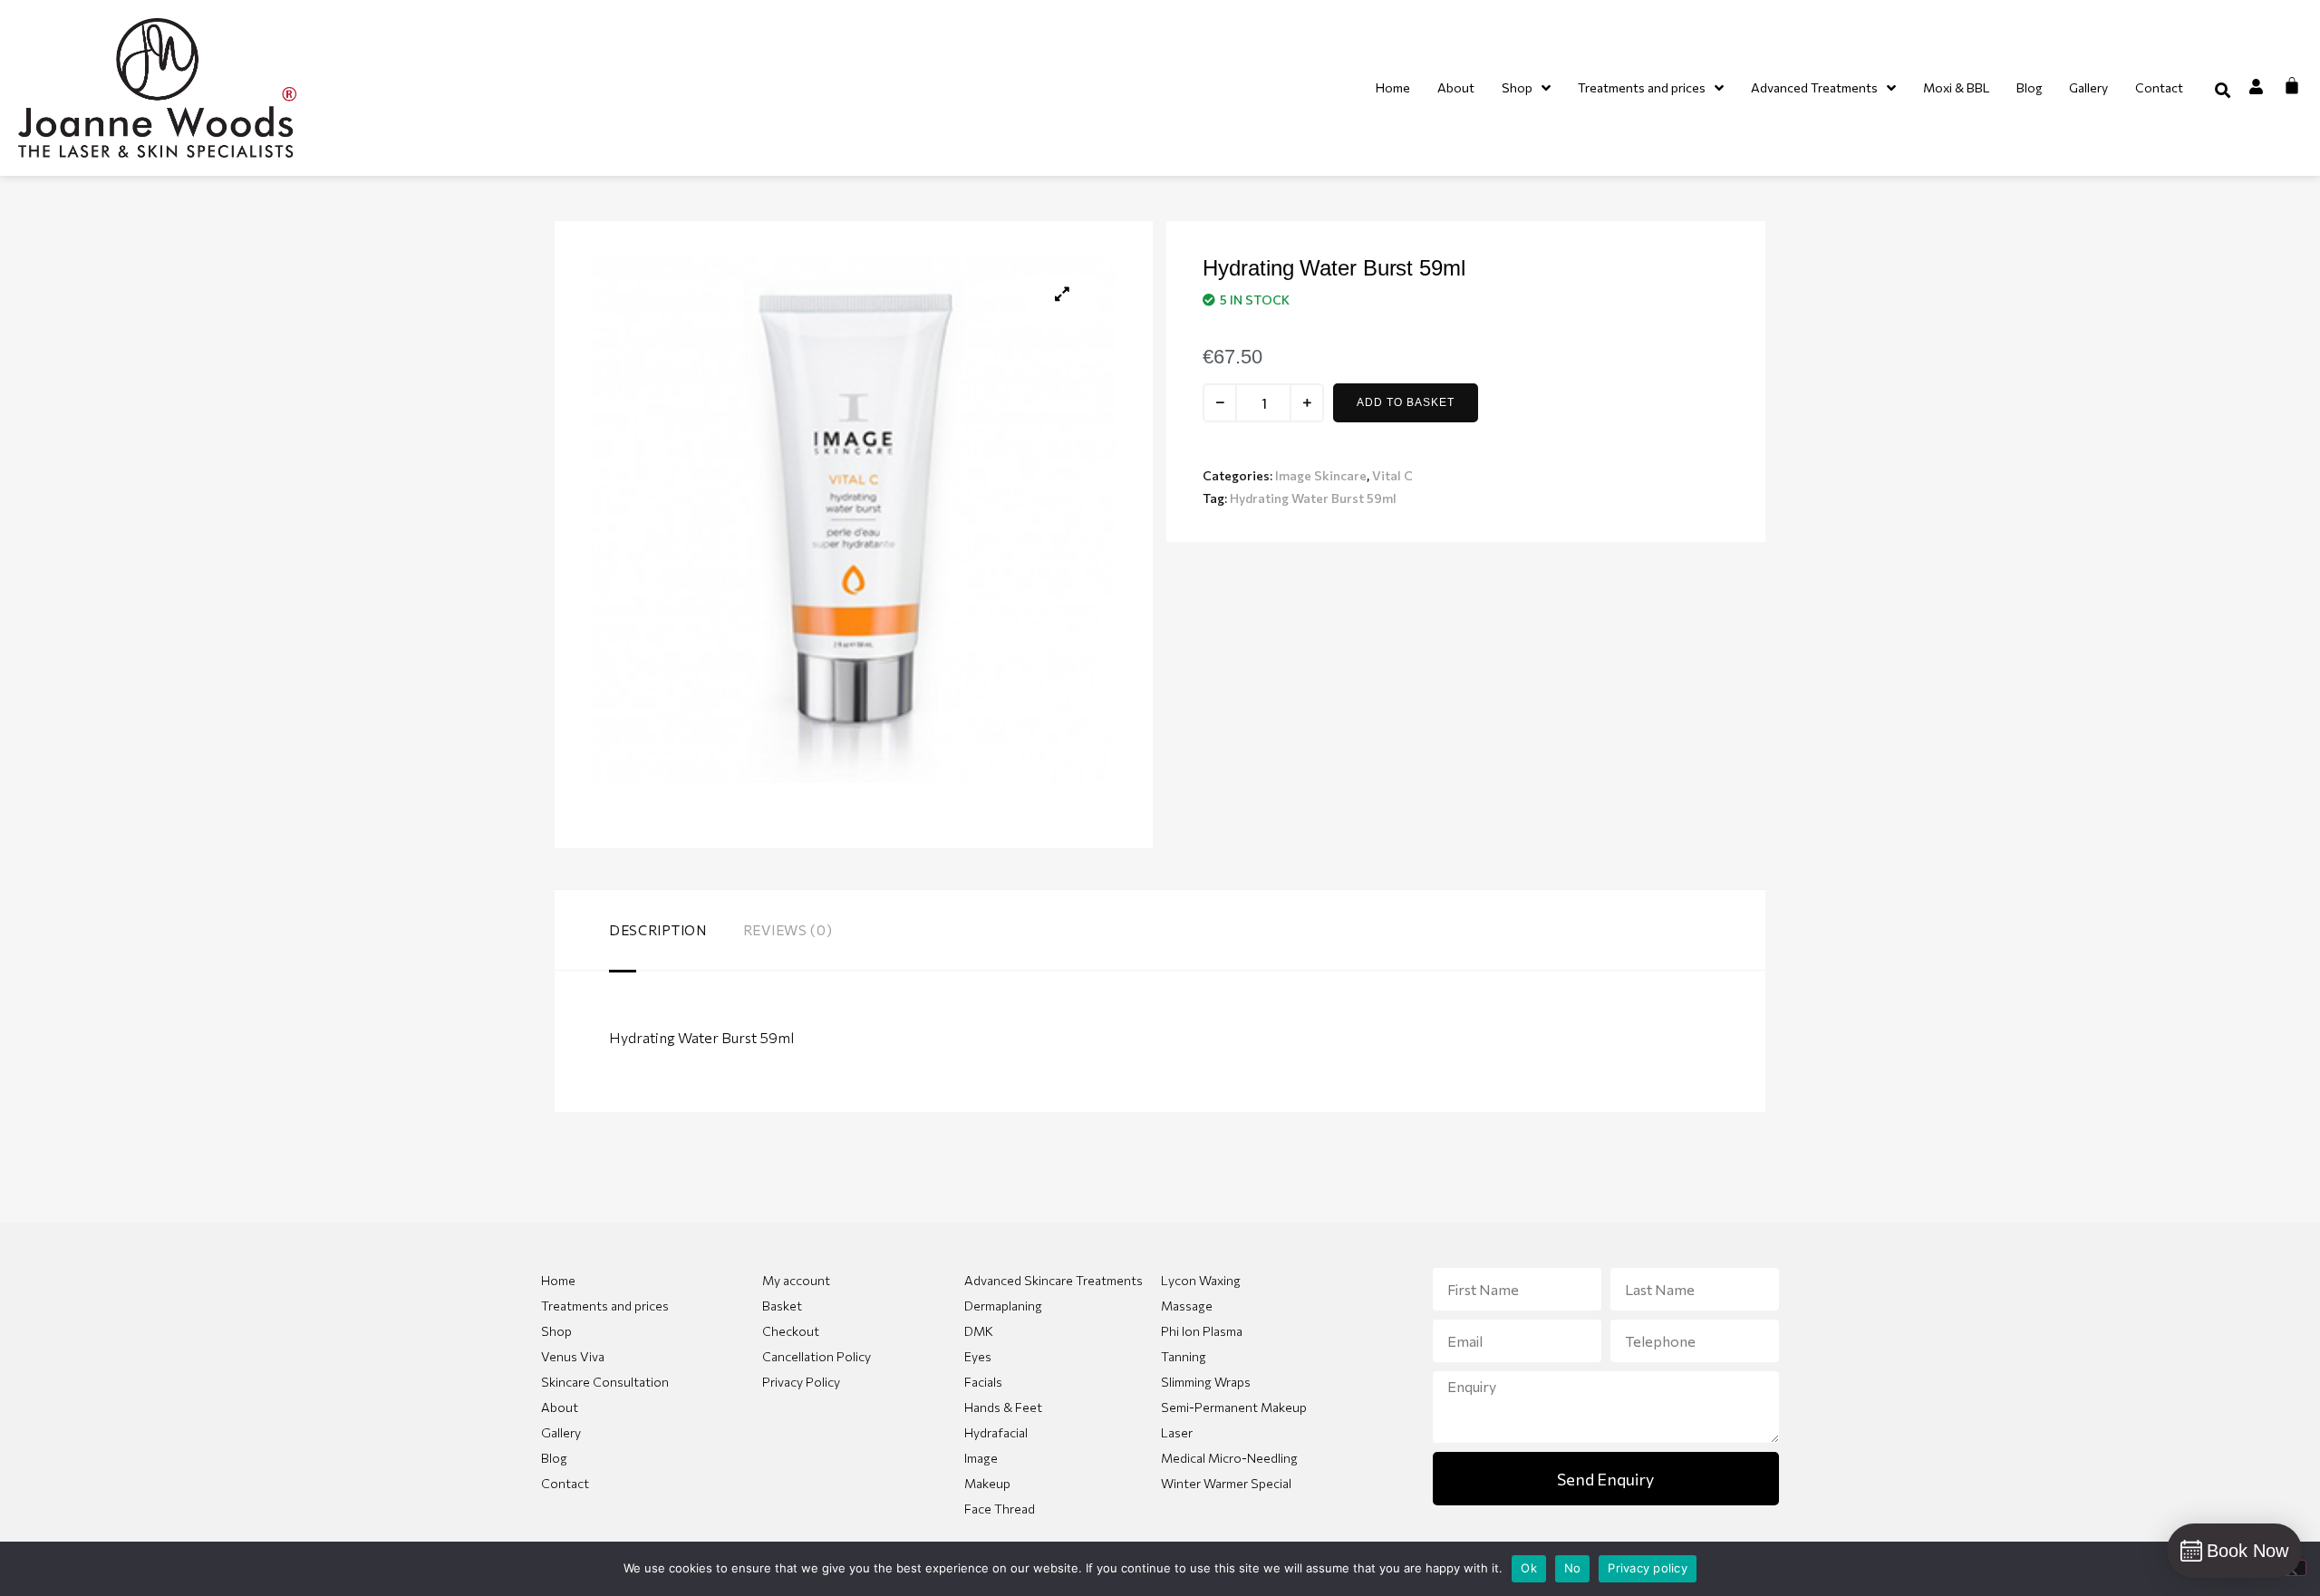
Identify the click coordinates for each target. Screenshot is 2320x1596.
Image (981, 1458)
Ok (1529, 1568)
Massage (1187, 1306)
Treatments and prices (605, 1306)
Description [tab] (658, 930)
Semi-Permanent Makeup (1234, 1407)
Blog (554, 1458)
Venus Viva (573, 1356)
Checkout (791, 1331)
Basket (782, 1306)
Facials (983, 1382)
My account (796, 1280)
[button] (2223, 90)
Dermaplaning (1003, 1306)
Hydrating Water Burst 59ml (1313, 498)
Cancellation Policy (817, 1356)
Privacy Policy (801, 1382)
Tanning (1184, 1356)
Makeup (987, 1483)
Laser (1177, 1432)
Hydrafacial (996, 1432)
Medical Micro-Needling (1229, 1458)
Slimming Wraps (1206, 1382)
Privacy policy (1648, 1568)
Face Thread (1000, 1509)
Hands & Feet (1003, 1407)
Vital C (1392, 475)
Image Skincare (1321, 475)
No (1573, 1568)
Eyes (978, 1356)
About (560, 1407)
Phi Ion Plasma (1202, 1331)
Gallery (561, 1432)
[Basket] (2292, 85)
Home (558, 1280)
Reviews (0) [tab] (788, 930)
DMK (979, 1331)
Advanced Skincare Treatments (1054, 1280)
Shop (556, 1331)
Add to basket (1406, 402)
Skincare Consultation (605, 1382)
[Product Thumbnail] (1062, 294)
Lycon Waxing (1201, 1280)
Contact (565, 1483)
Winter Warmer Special (1226, 1483)
